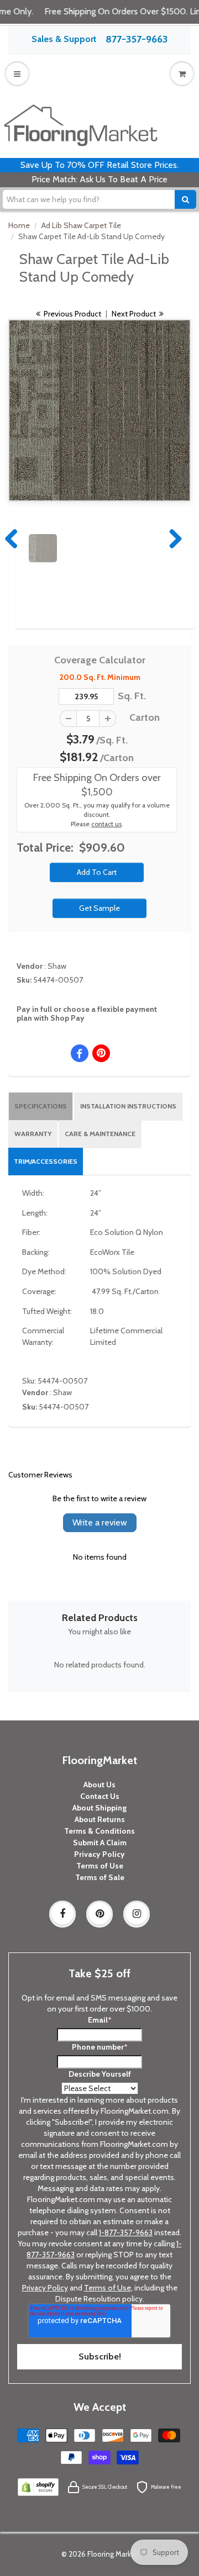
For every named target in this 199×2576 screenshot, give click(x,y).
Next (173, 539)
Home (19, 225)
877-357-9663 (137, 39)
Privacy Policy (99, 1854)
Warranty (33, 1134)
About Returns (100, 1819)
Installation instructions (128, 1106)
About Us (99, 1785)
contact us (106, 824)
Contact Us (100, 1796)
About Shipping (99, 1808)
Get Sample (99, 908)
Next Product (135, 314)
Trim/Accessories (46, 1161)
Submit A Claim (100, 1843)
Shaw (57, 966)
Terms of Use (100, 1866)
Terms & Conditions (99, 1831)
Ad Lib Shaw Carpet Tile (81, 225)
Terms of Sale (100, 1877)
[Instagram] (137, 1914)
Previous (12, 539)
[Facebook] (62, 1914)
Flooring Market (113, 2554)
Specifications (41, 1106)
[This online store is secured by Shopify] (38, 2487)
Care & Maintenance (100, 1134)
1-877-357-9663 (126, 2232)
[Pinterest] (99, 1914)
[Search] (185, 199)
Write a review (100, 1522)
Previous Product (72, 314)
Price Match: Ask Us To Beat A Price (99, 179)
